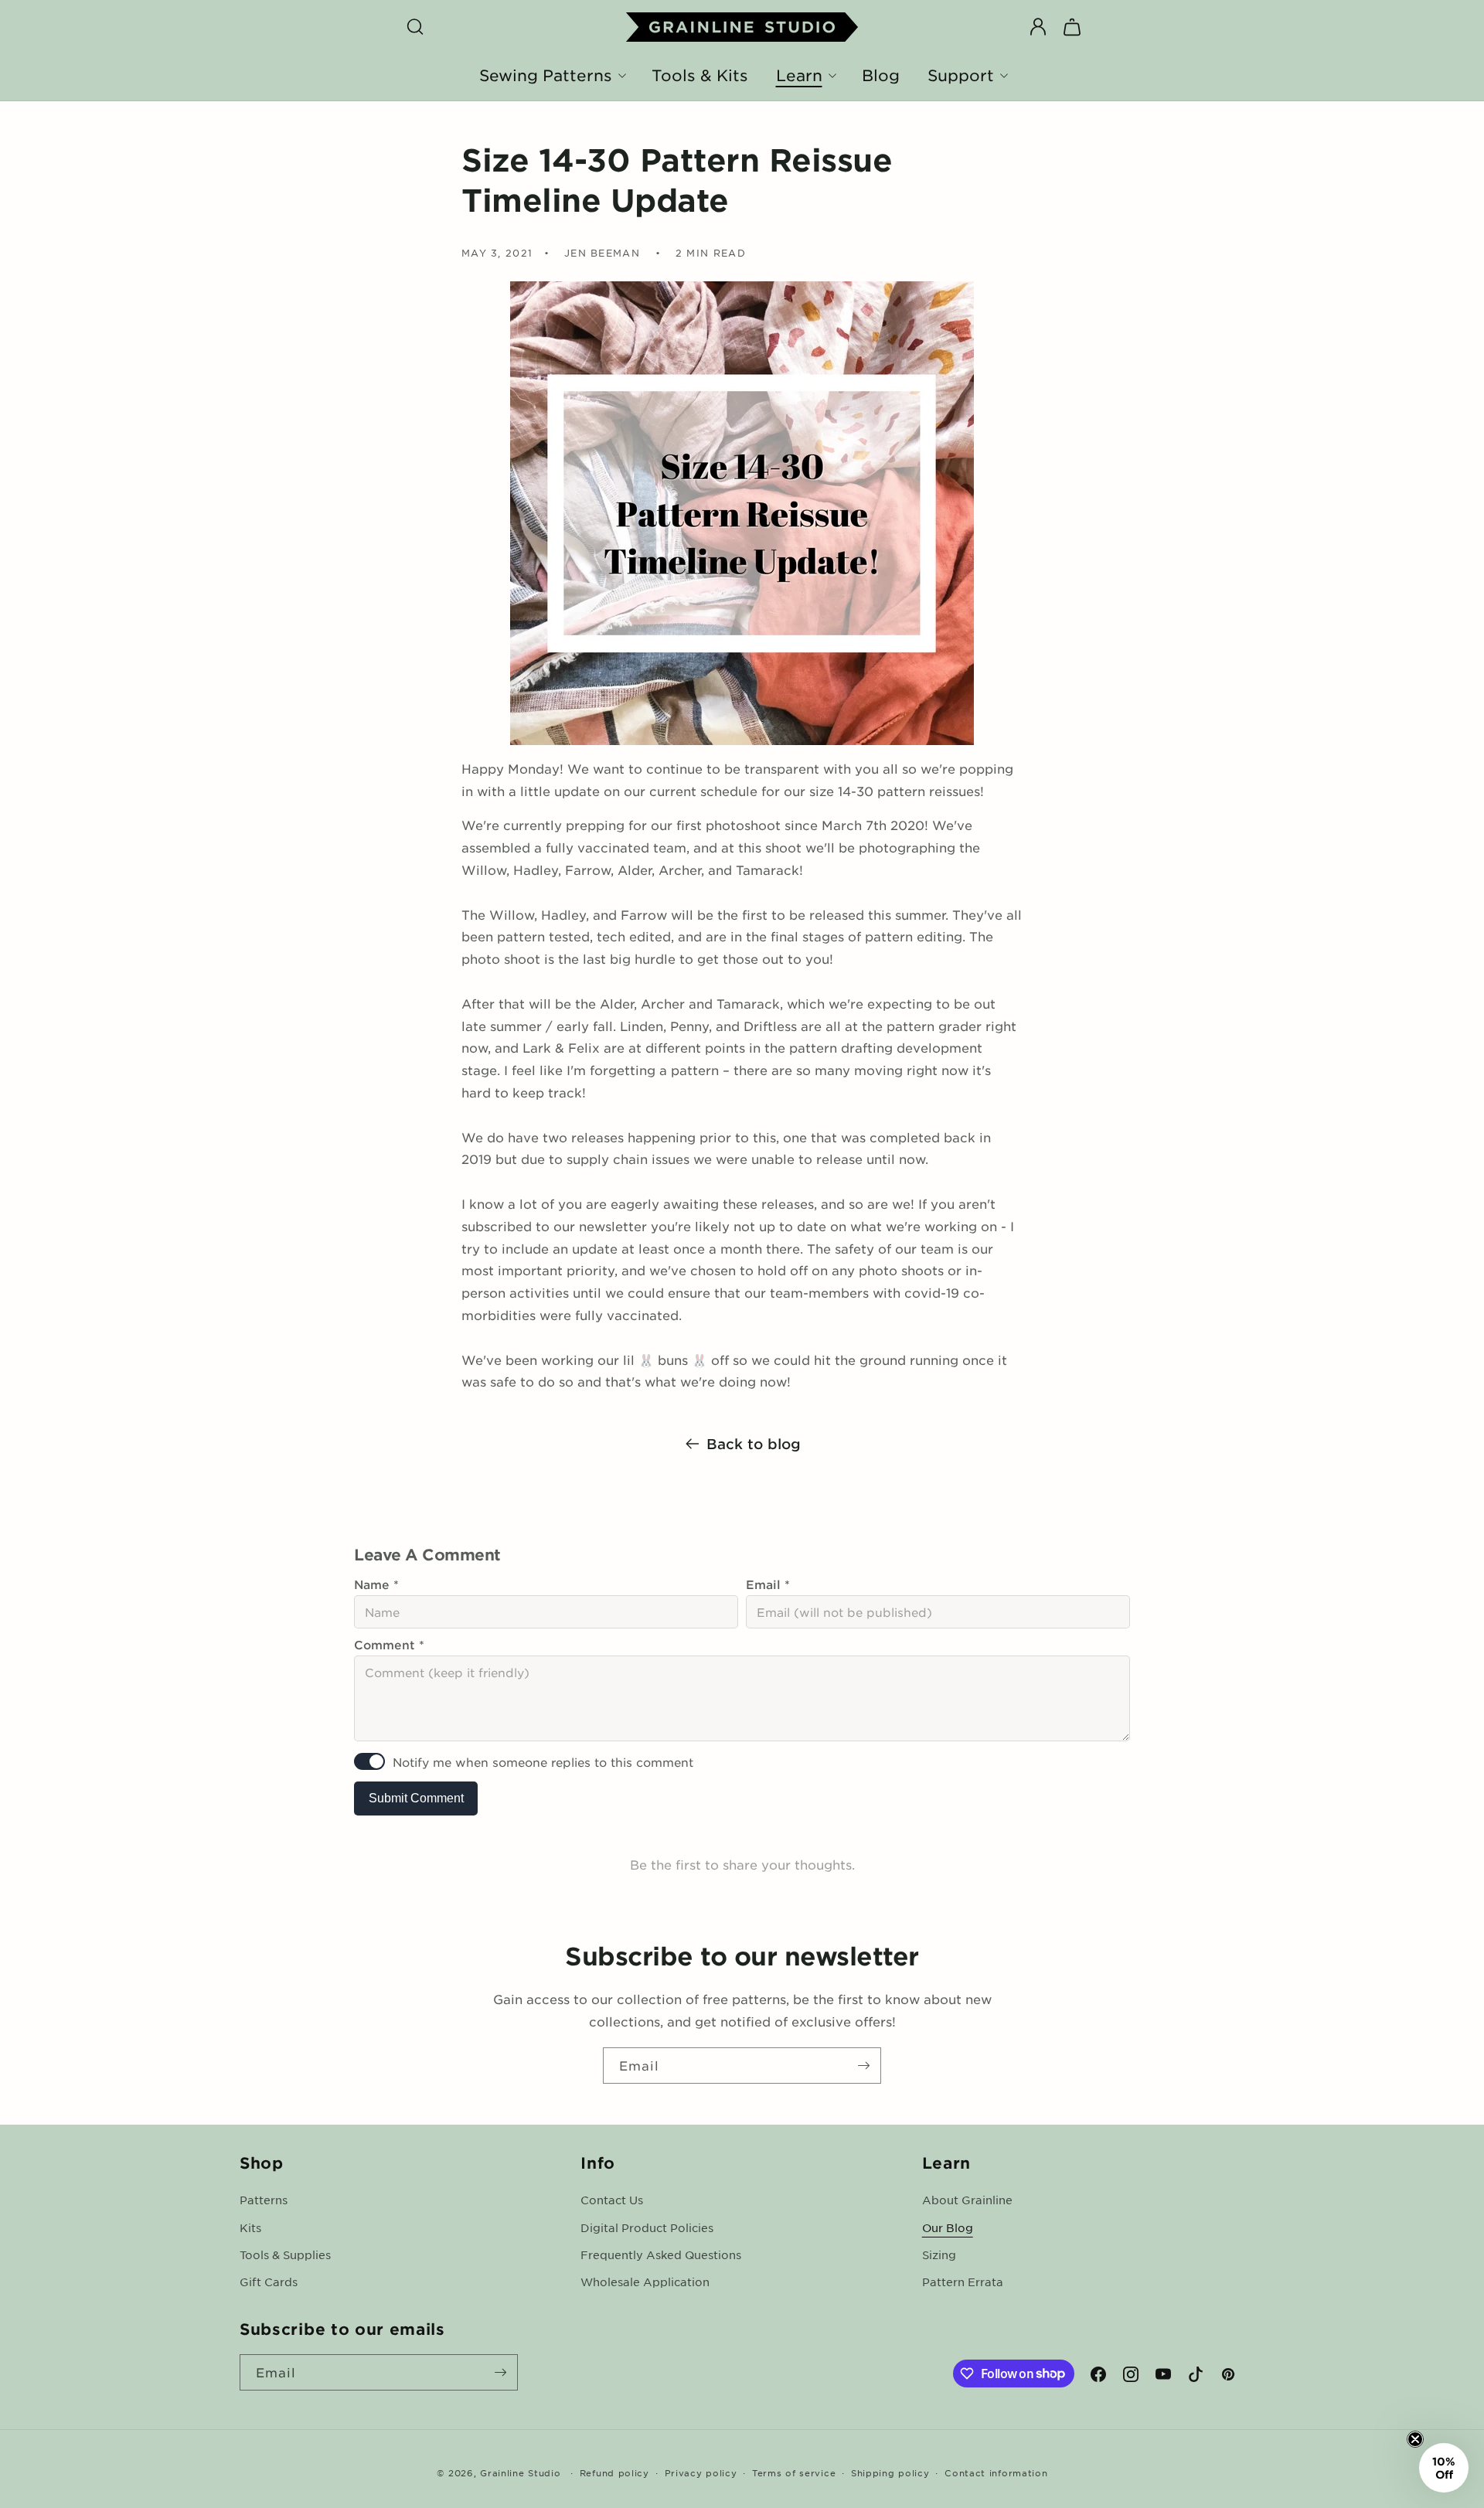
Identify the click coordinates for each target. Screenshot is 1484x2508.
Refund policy (614, 2472)
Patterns (264, 2200)
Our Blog (948, 2227)
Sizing (939, 2254)
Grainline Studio (520, 2472)
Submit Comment (416, 1798)
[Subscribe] (863, 2066)
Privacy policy (701, 2472)
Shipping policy (890, 2472)
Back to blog (754, 1444)
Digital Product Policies (647, 2227)
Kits (250, 2227)
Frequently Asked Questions (661, 2254)
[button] (415, 27)
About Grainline (967, 2200)
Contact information (996, 2472)
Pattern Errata (963, 2281)
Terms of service (794, 2472)
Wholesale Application (645, 2281)
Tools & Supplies (285, 2254)
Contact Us (612, 2200)
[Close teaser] (1415, 2439)
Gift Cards (269, 2281)
